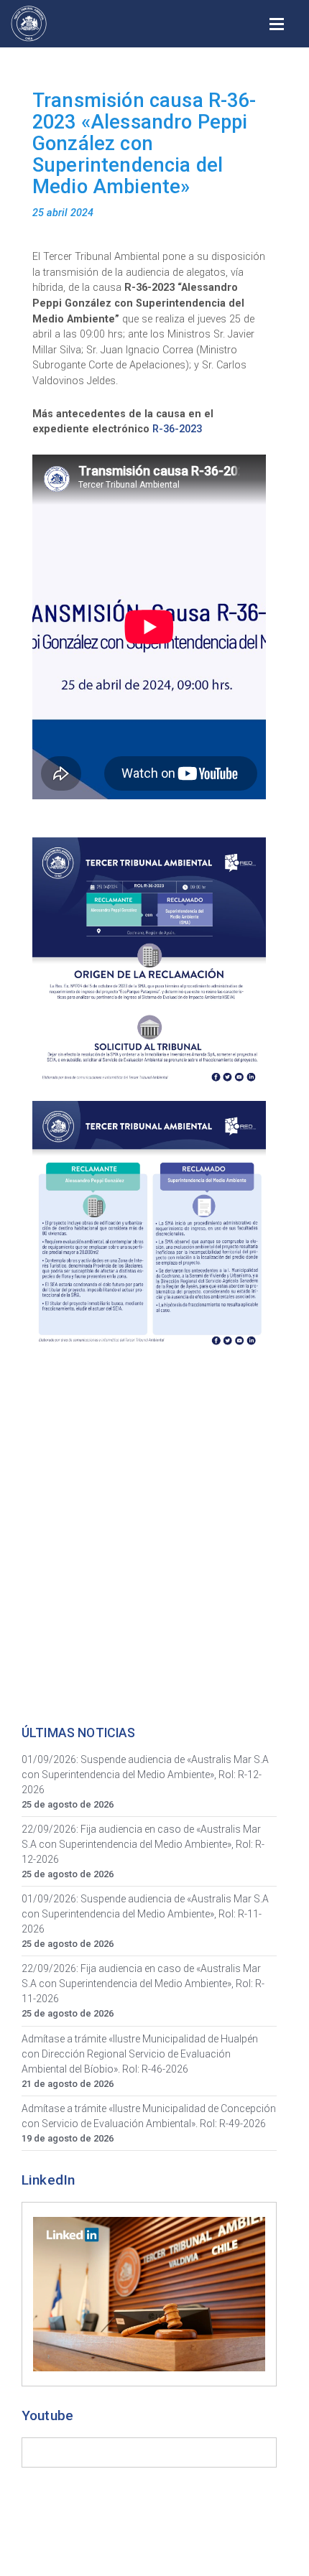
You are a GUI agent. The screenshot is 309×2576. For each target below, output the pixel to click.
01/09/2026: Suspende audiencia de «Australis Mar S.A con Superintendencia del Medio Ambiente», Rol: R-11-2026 (145, 1914)
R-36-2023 (177, 429)
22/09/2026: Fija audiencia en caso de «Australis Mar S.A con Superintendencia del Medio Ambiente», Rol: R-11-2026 (143, 1984)
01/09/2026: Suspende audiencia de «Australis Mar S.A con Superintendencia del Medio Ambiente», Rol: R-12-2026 (145, 1775)
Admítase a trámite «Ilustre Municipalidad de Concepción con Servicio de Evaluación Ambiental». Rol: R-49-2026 (149, 2116)
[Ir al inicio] (29, 24)
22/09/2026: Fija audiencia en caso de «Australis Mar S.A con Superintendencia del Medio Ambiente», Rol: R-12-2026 (143, 1844)
